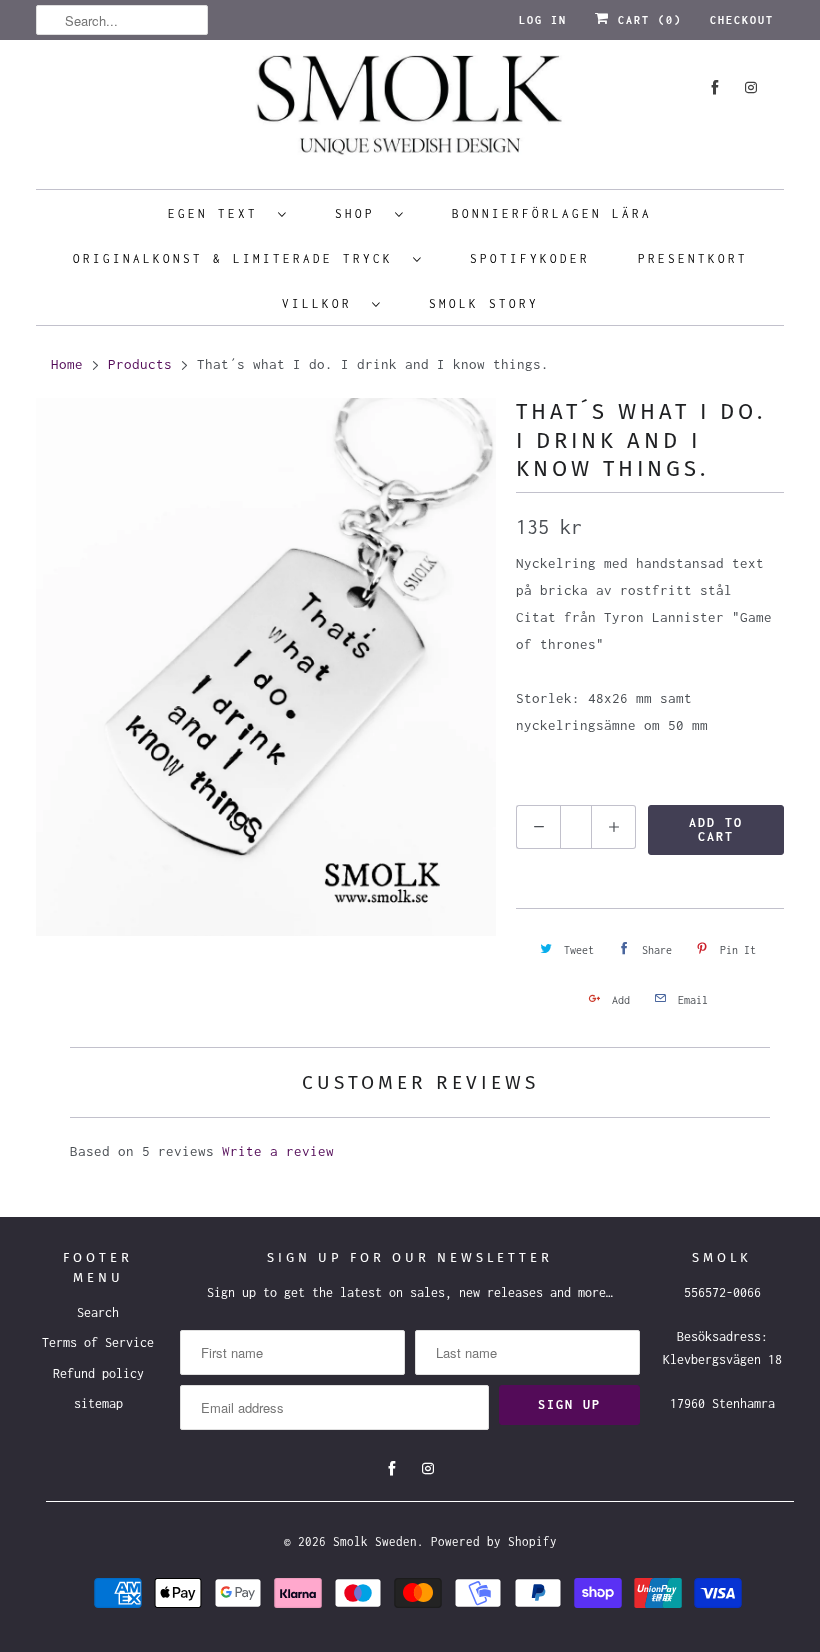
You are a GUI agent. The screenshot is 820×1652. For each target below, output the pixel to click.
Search (98, 1312)
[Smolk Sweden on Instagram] (751, 87)
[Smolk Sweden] (410, 112)
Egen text (218, 213)
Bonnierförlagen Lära (552, 213)
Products (140, 364)
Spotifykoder (530, 258)
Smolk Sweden (375, 1541)
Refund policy (98, 1373)
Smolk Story (484, 303)
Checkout (742, 20)
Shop (360, 213)
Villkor (322, 303)
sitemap (98, 1403)
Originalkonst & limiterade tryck (238, 258)
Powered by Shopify (494, 1541)
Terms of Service (98, 1342)
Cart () (646, 20)
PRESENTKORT (693, 258)
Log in (543, 20)
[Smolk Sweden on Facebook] (715, 87)
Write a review (278, 1151)
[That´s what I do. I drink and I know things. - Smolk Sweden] (266, 667)
